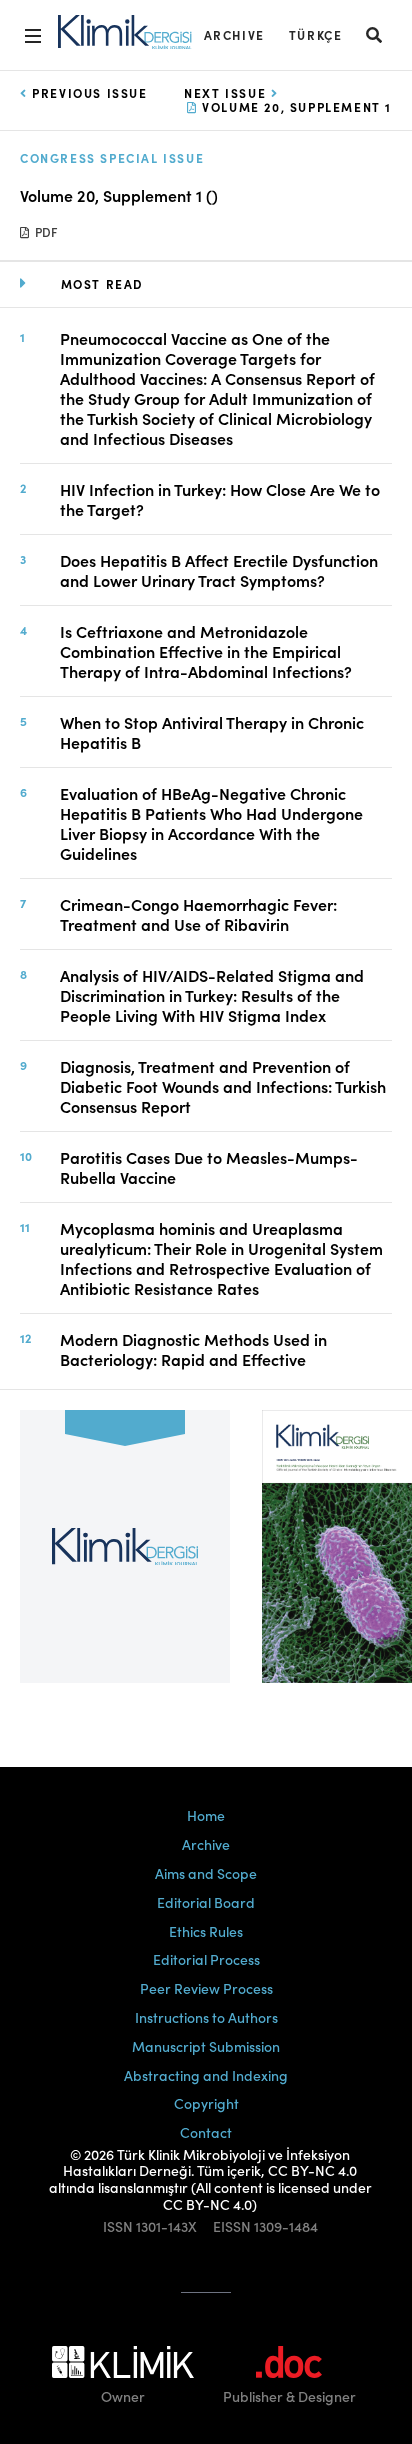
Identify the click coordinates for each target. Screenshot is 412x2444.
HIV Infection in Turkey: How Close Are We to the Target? (220, 499)
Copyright (206, 2103)
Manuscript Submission (206, 2046)
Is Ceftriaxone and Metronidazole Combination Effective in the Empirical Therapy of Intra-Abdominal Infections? (206, 651)
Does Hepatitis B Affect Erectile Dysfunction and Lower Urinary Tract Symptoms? (219, 570)
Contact (206, 2132)
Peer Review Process (206, 1988)
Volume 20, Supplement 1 (295, 106)
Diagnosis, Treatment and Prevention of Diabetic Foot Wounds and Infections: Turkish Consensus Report (223, 1086)
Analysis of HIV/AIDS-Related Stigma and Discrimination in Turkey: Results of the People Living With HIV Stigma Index (212, 995)
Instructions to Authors (206, 2017)
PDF (44, 231)
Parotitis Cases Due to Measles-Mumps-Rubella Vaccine (209, 1167)
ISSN (118, 2226)
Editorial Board (206, 1902)
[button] (375, 34)
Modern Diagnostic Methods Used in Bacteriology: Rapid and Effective (193, 1349)
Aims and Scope (206, 1873)
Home (206, 1815)
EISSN (232, 2226)
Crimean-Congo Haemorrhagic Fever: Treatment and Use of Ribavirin (198, 914)
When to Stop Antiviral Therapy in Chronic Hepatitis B (212, 732)
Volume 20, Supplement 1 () (119, 195)
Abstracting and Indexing (206, 2075)
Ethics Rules (206, 1931)
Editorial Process (206, 1959)
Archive (234, 34)
